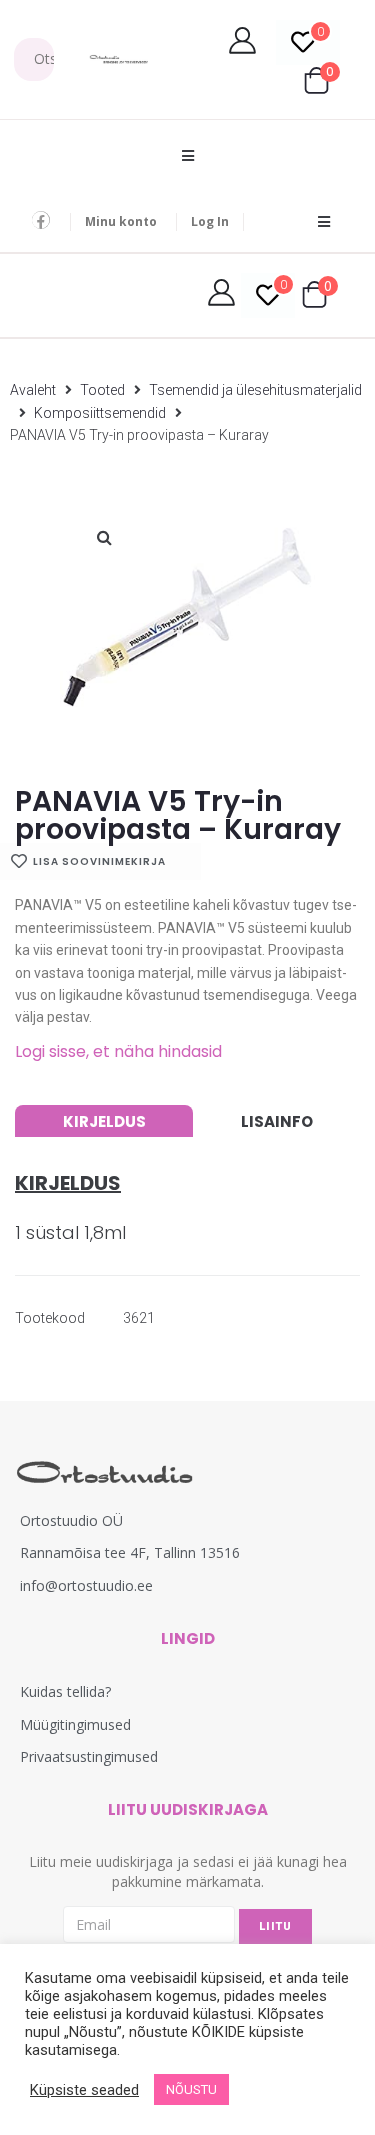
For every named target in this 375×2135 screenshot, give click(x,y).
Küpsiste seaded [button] (84, 2090)
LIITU (275, 1926)
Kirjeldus (104, 1121)
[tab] (104, 1121)
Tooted (102, 390)
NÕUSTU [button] (191, 2089)
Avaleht (33, 390)
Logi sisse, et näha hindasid (118, 1051)
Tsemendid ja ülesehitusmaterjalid (255, 390)
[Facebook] (41, 220)
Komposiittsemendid (100, 413)
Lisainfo (277, 1121)
